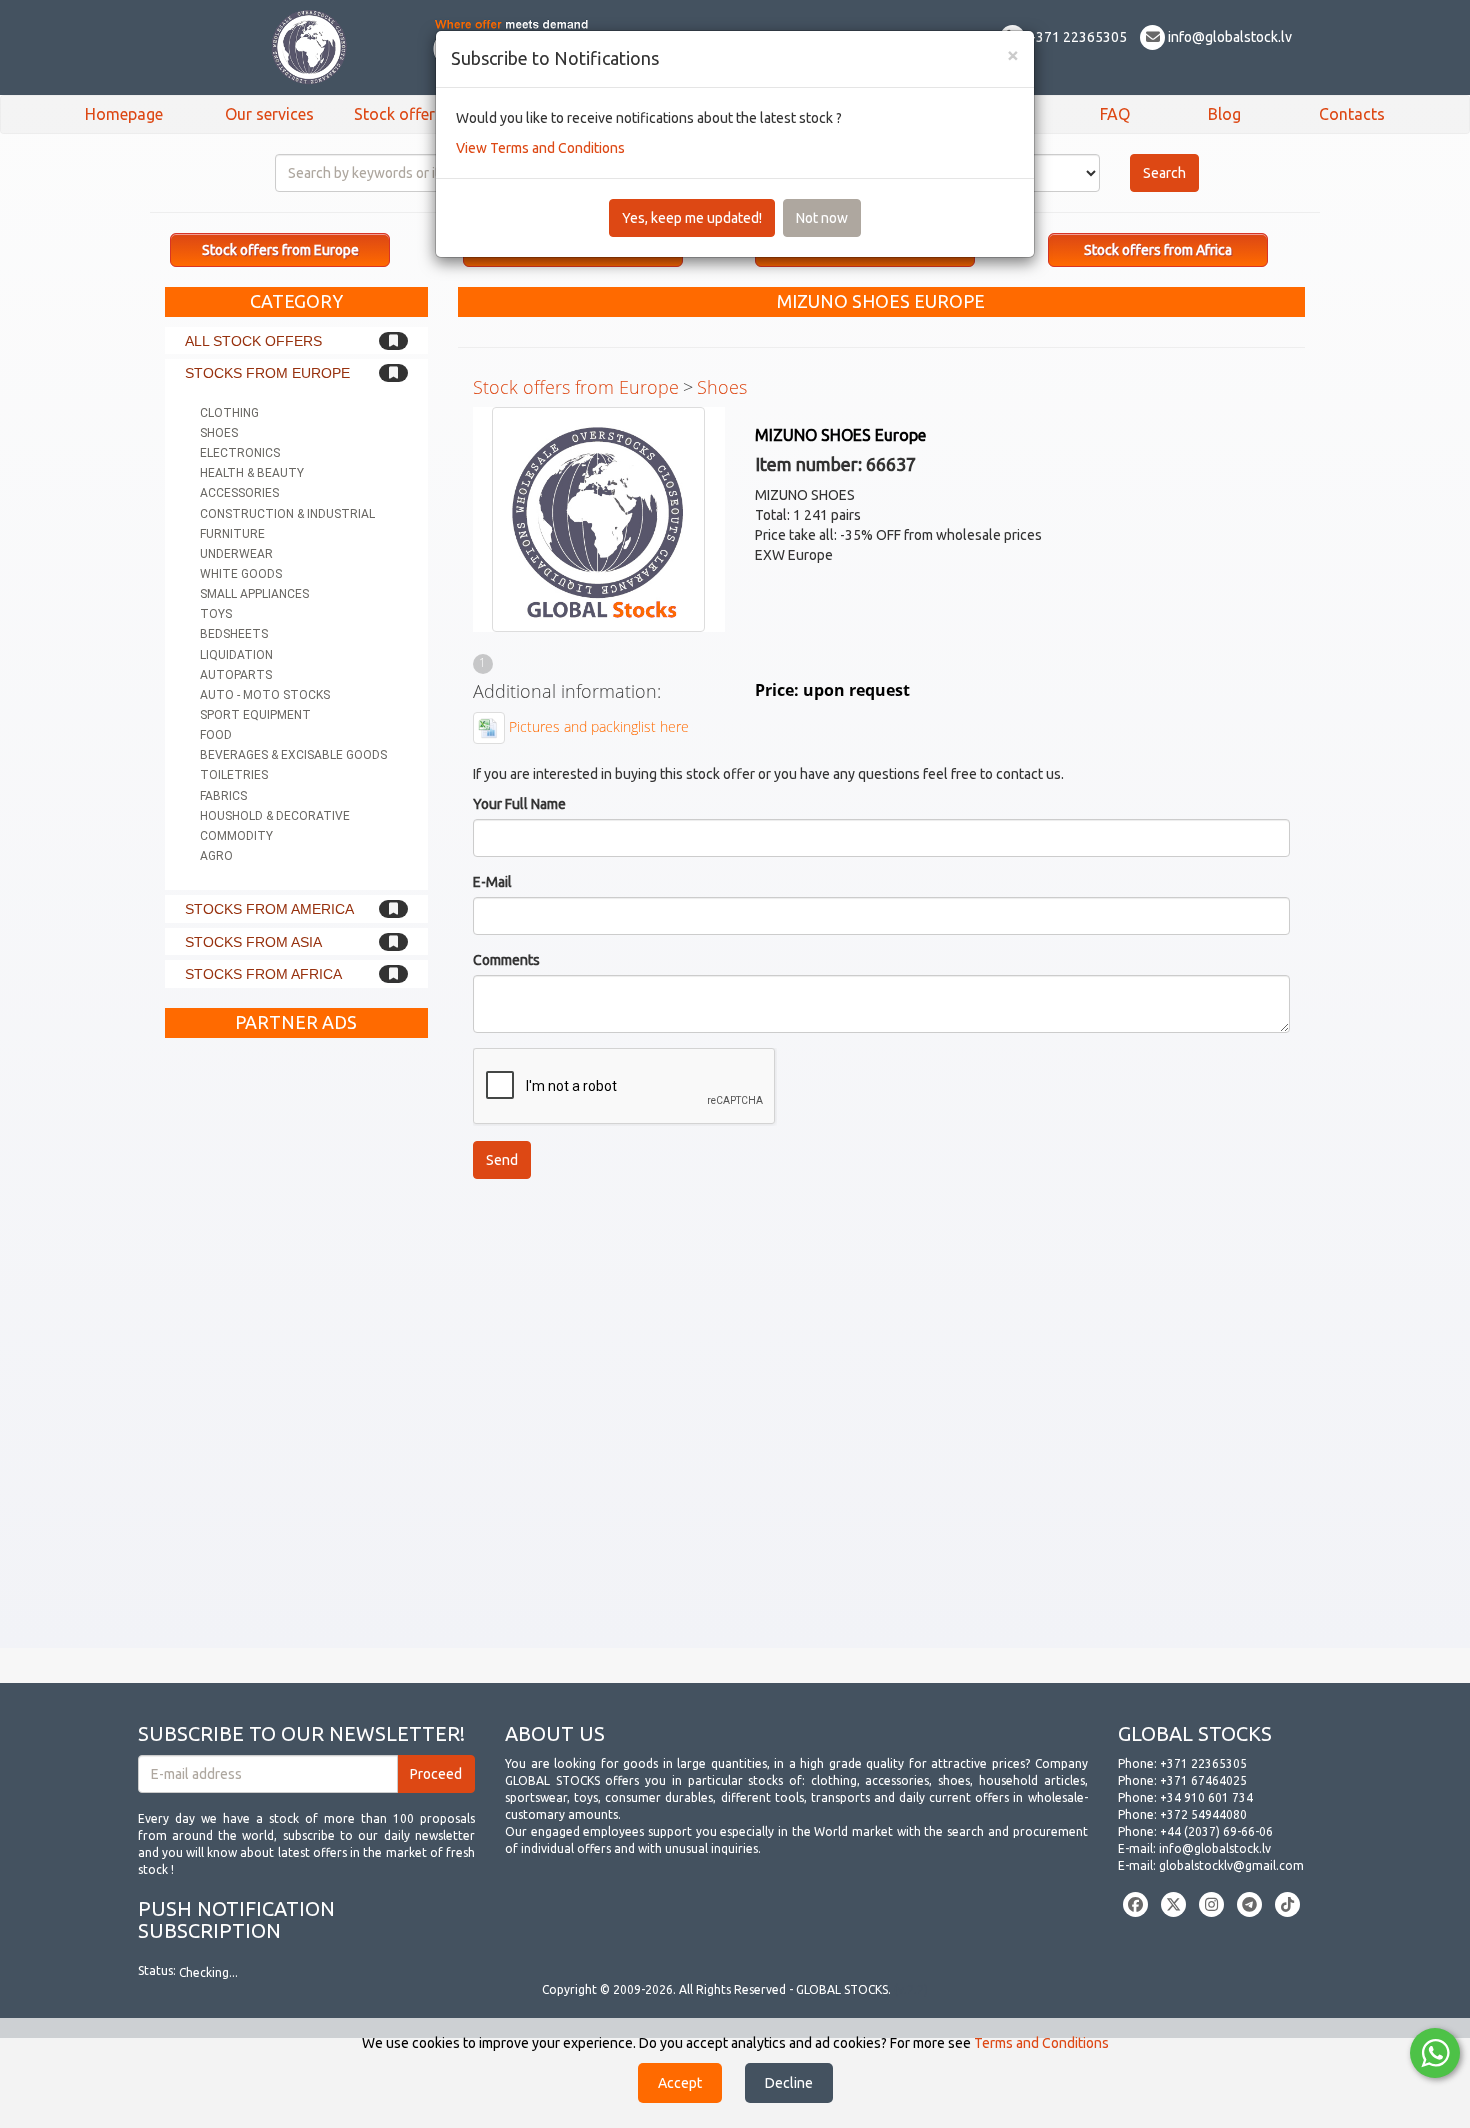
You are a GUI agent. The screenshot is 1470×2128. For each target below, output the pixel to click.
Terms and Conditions (1041, 2043)
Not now (822, 218)
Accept (680, 2083)
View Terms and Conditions (540, 148)
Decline (789, 2083)
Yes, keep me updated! (692, 218)
